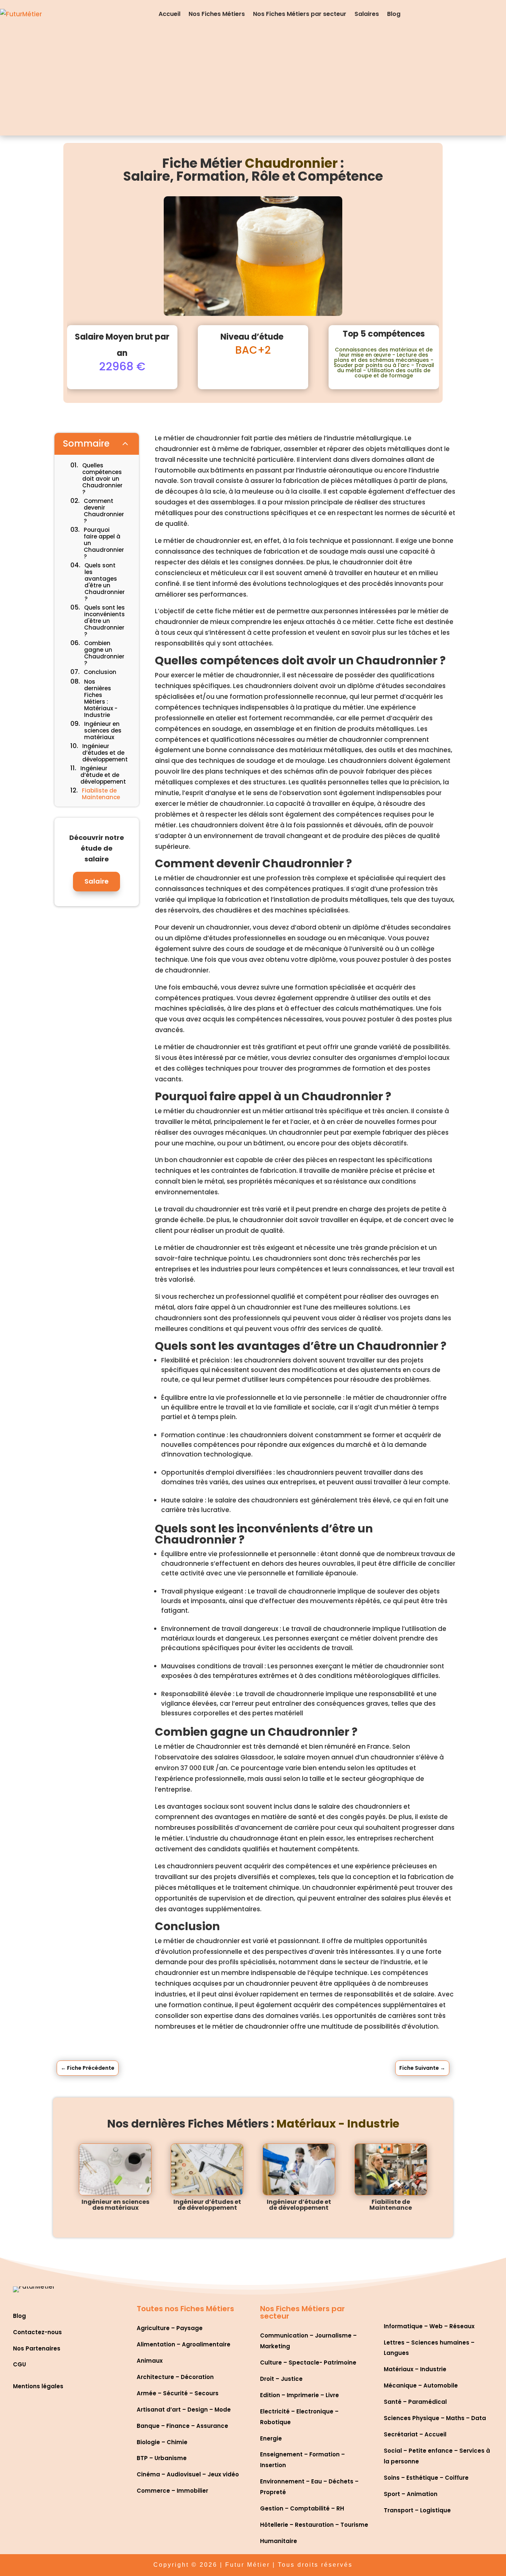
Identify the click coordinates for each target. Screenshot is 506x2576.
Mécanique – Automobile (421, 2385)
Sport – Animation (411, 2494)
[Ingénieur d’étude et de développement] (299, 2169)
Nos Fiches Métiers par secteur (300, 14)
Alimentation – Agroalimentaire (184, 2344)
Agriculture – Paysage (170, 2328)
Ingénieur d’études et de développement (207, 2205)
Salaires (367, 14)
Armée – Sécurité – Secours (178, 2393)
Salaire (96, 881)
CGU (19, 2364)
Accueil (169, 14)
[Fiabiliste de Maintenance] (391, 2169)
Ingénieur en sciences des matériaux (115, 2205)
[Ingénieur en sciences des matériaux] (115, 2169)
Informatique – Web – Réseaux (429, 2326)
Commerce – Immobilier (172, 2491)
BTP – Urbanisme (162, 2458)
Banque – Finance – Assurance (182, 2426)
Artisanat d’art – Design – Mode (184, 2410)
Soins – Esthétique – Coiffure (426, 2478)
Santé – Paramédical (415, 2402)
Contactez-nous (37, 2332)
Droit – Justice (281, 2379)
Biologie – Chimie (162, 2442)
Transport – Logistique (417, 2510)
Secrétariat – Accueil (415, 2434)
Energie (271, 2438)
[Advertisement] (253, 84)
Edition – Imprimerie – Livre (299, 2395)
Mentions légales (38, 2386)
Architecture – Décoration (175, 2377)
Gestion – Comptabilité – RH (302, 2508)
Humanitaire (279, 2541)
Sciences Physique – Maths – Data (435, 2418)
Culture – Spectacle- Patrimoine (308, 2363)
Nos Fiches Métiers (217, 14)
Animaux (150, 2361)
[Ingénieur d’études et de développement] (207, 2169)
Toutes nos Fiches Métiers (185, 2309)
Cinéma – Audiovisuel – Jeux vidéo (188, 2474)
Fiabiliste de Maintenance (391, 2205)
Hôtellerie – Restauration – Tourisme (314, 2525)
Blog (394, 14)
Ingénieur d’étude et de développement (299, 2205)
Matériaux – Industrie (415, 2369)
